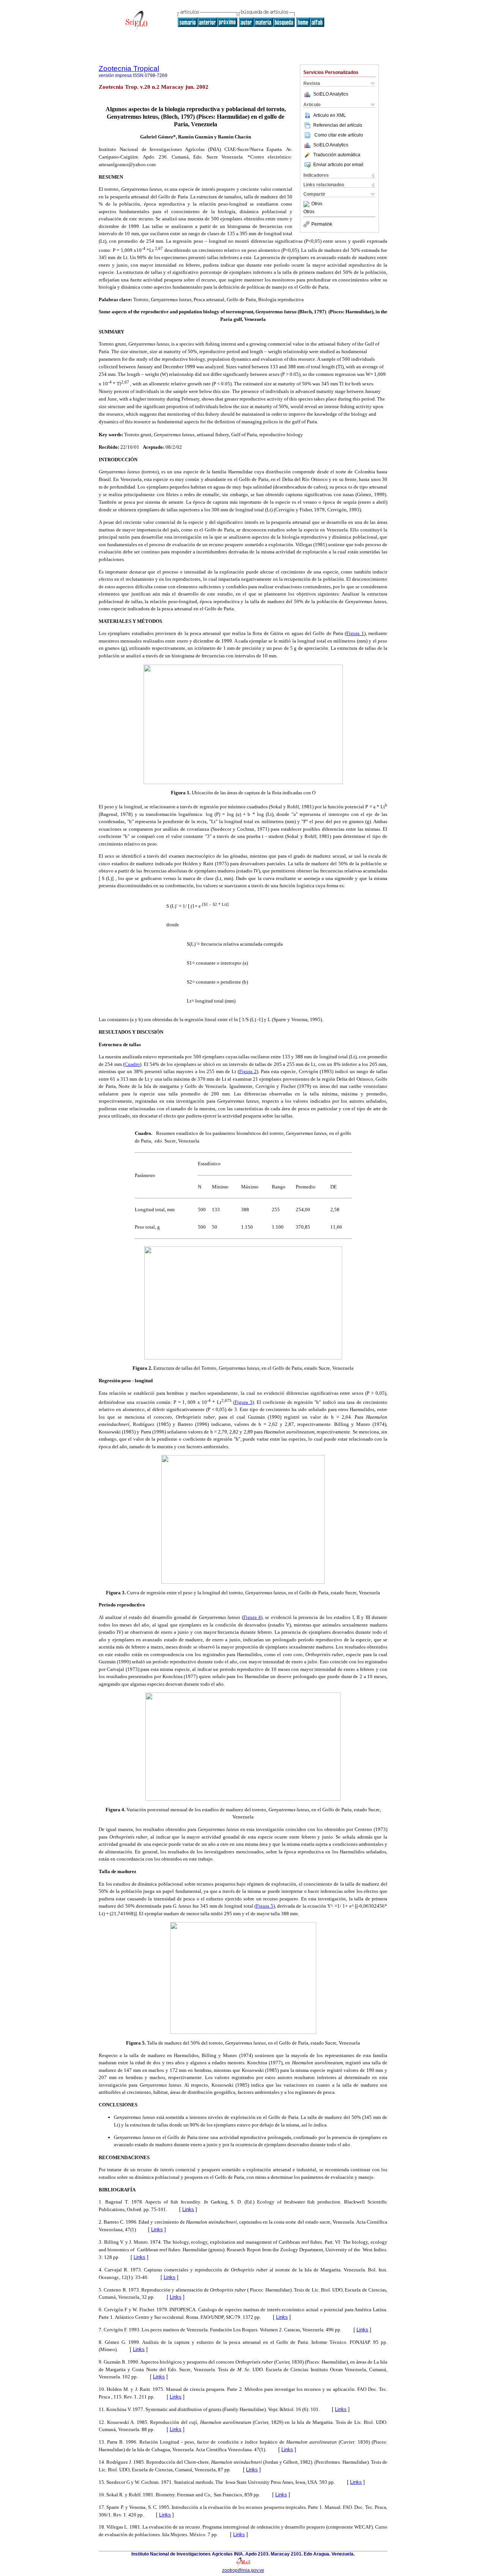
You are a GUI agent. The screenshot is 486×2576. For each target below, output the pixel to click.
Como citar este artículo (339, 135)
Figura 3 (243, 1402)
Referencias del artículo (338, 125)
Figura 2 (248, 1071)
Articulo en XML (330, 115)
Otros (317, 204)
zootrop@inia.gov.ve (243, 2570)
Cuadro (132, 1064)
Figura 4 (252, 1617)
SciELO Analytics (331, 94)
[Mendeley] (307, 204)
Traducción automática (337, 155)
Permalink (322, 224)
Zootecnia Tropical (129, 68)
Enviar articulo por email (338, 165)
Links (188, 2209)
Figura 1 (355, 633)
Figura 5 (264, 1906)
